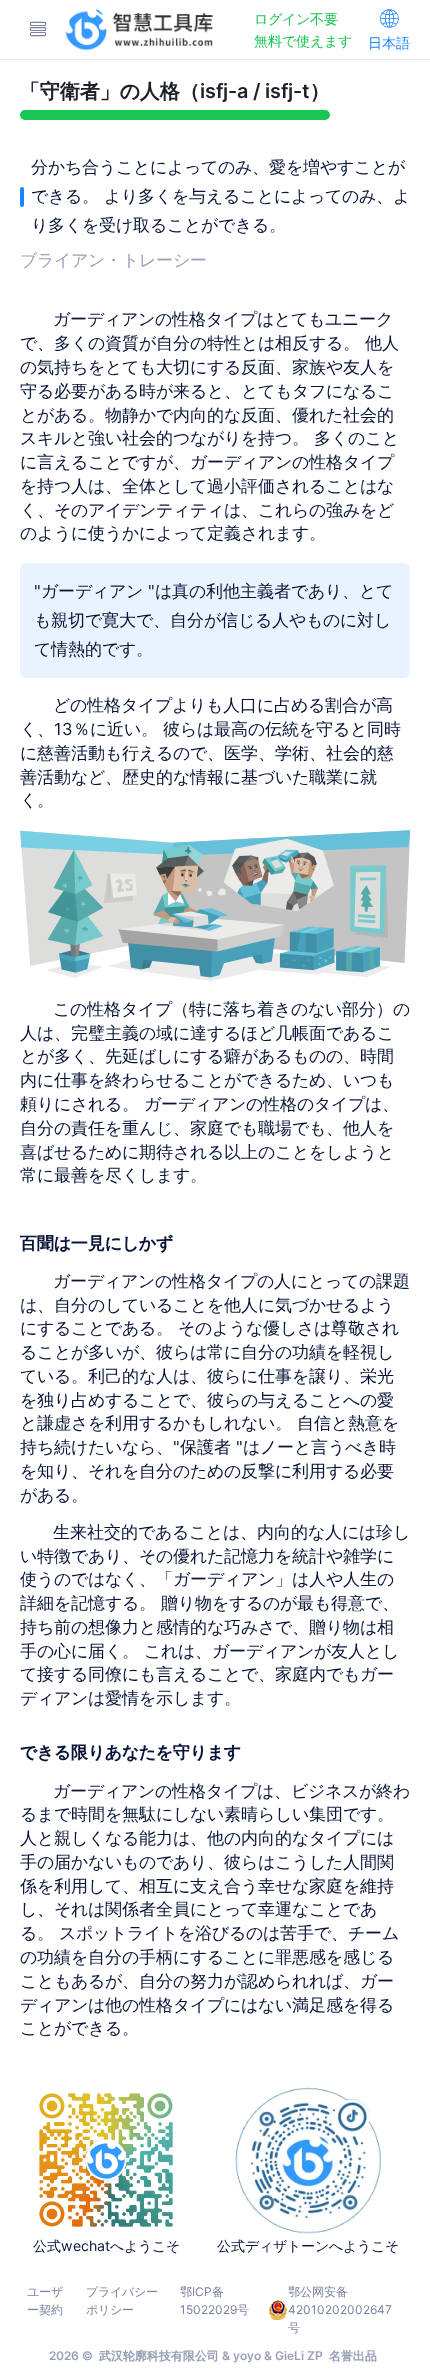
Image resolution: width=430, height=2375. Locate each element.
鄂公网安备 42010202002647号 (340, 2309)
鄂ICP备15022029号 (214, 2300)
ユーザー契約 (45, 2300)
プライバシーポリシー (122, 2300)
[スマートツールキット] (141, 29)
